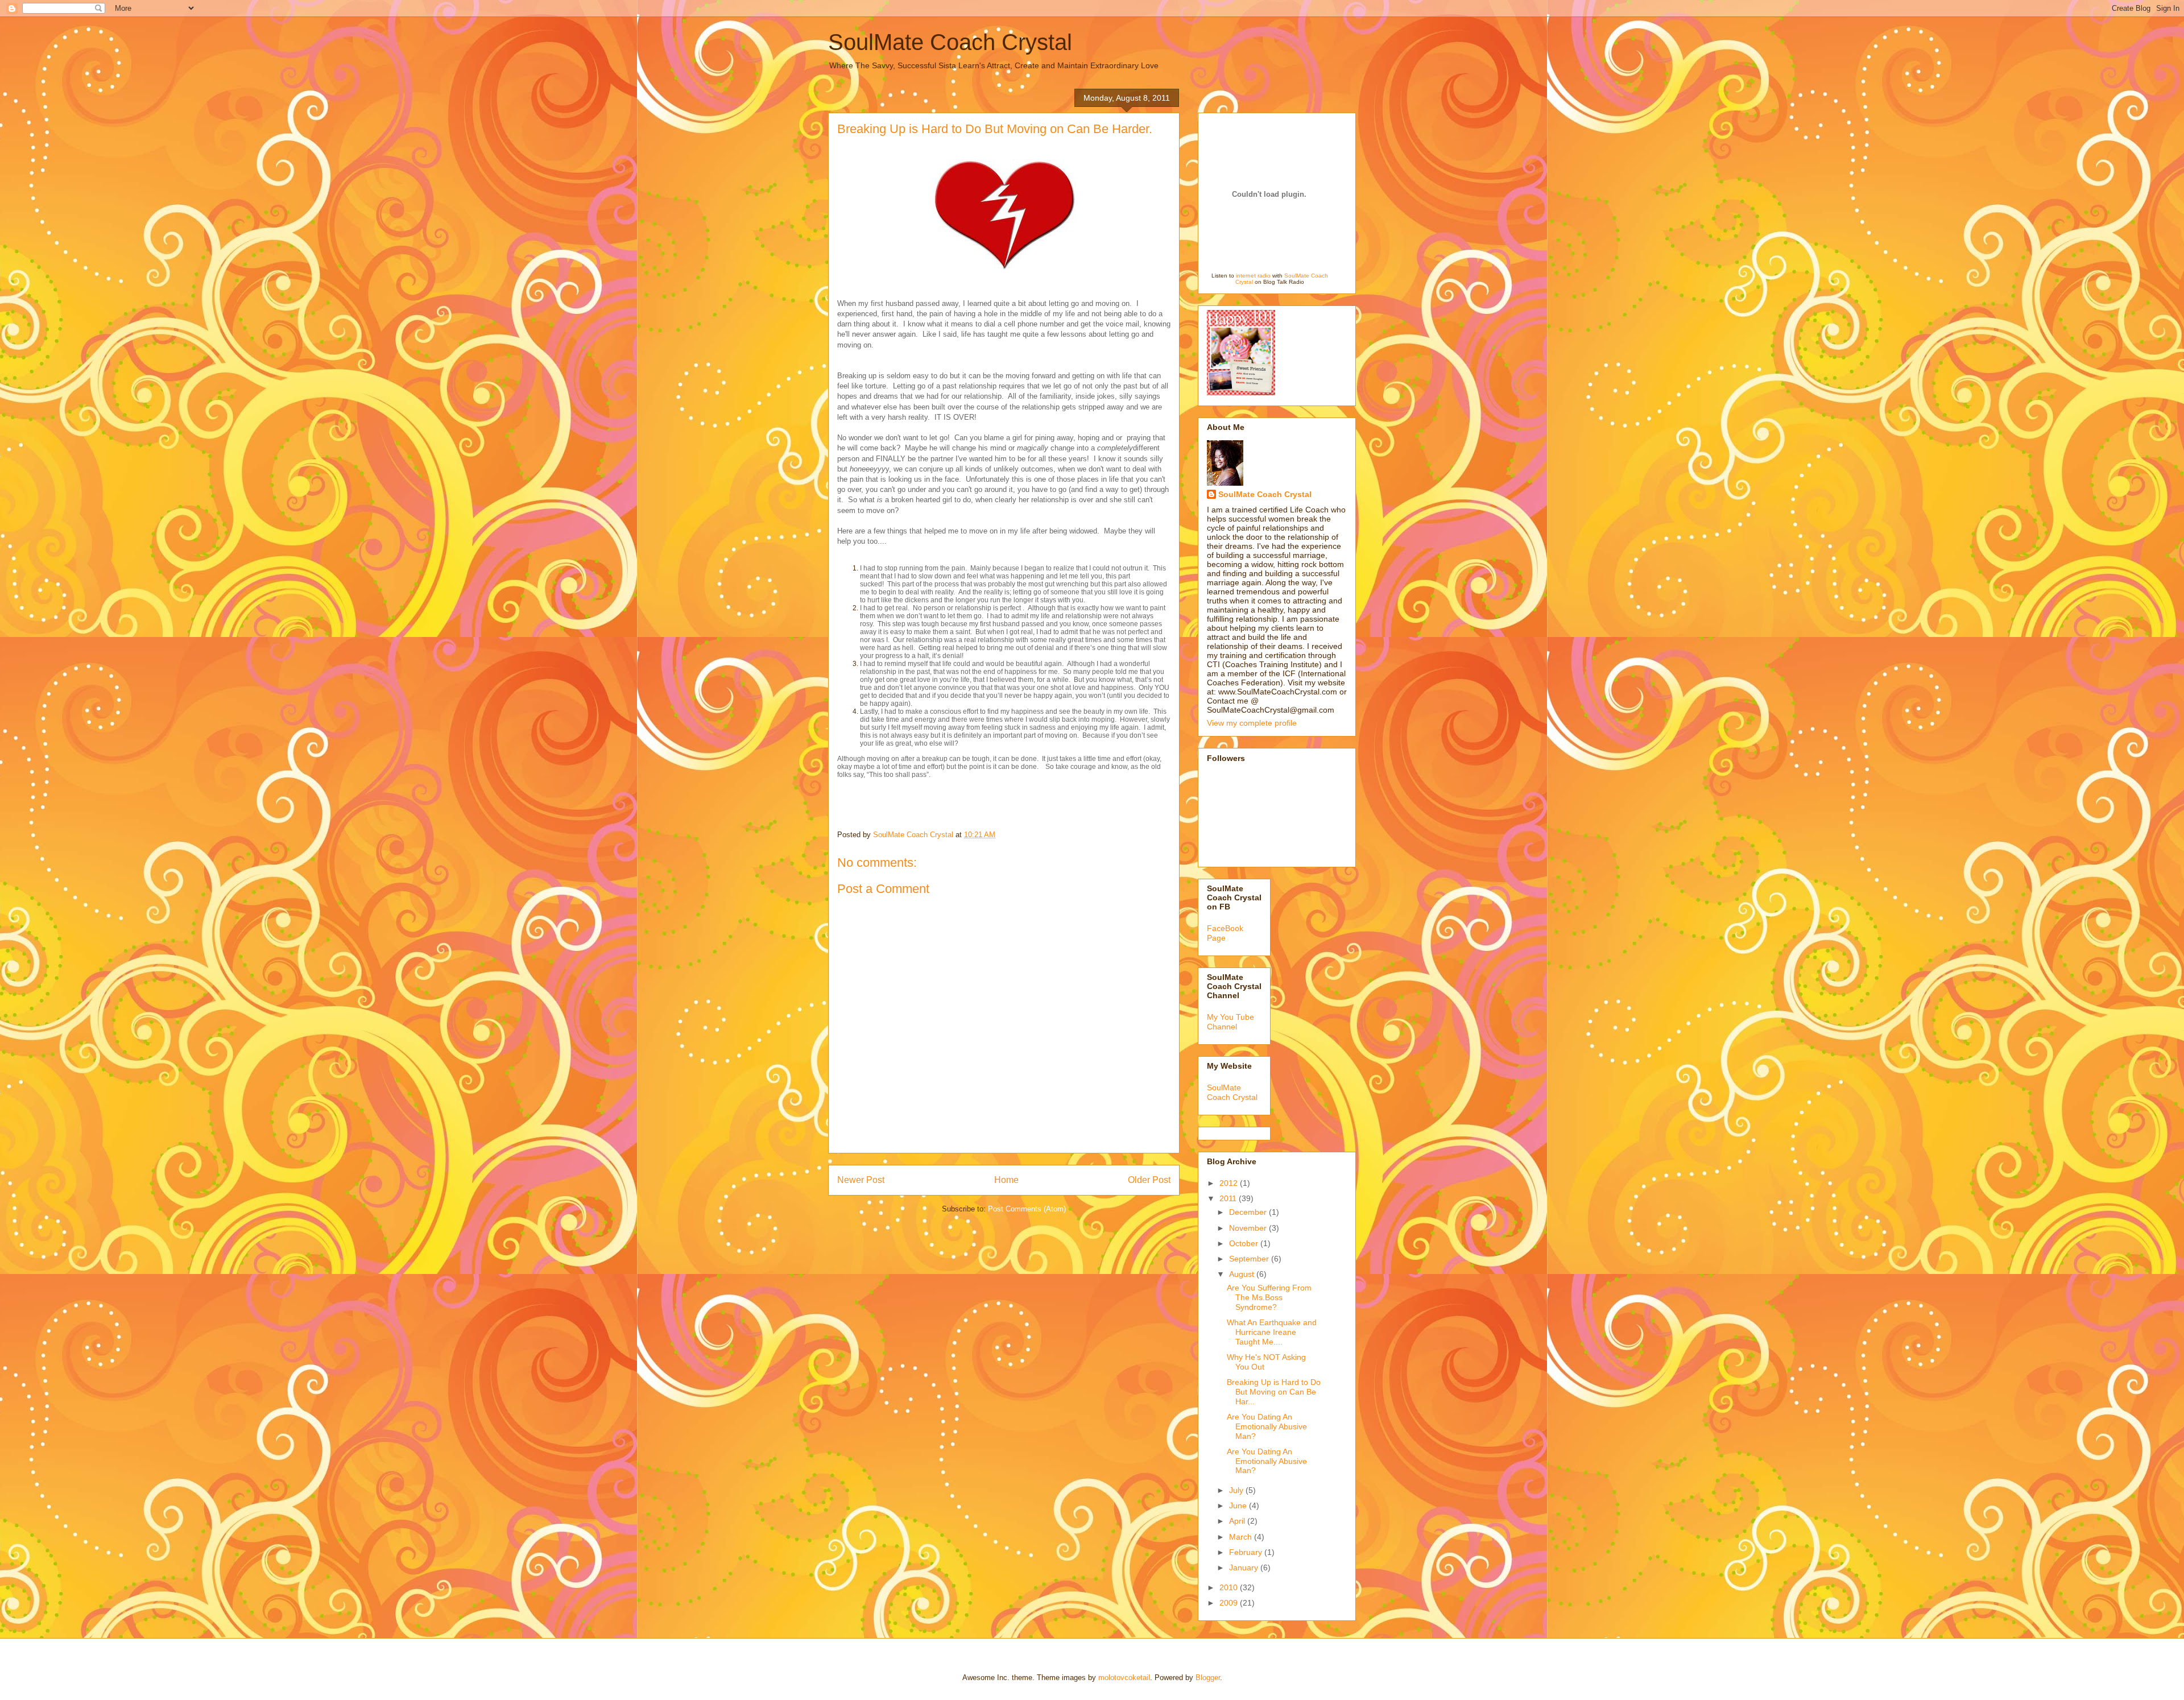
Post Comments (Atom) (1027, 1209)
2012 (1230, 1183)
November (1249, 1228)
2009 (1230, 1603)
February (1247, 1552)
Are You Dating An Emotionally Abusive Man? (1267, 1426)
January (1245, 1567)
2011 (1229, 1198)
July (1237, 1490)
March (1242, 1537)
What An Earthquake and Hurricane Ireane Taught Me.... (1272, 1332)
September (1250, 1259)
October (1245, 1243)
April (1238, 1521)
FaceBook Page (1225, 933)
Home (1006, 1180)
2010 (1230, 1587)
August (1243, 1274)
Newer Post (861, 1180)
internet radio (1253, 276)
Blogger (1208, 1678)
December (1249, 1212)
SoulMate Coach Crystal (950, 42)
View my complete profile (1252, 723)
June (1239, 1505)
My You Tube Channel (1230, 1022)
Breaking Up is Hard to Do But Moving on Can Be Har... (1274, 1392)
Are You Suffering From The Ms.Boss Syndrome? (1269, 1297)
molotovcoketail (1124, 1678)
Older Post (1149, 1180)
